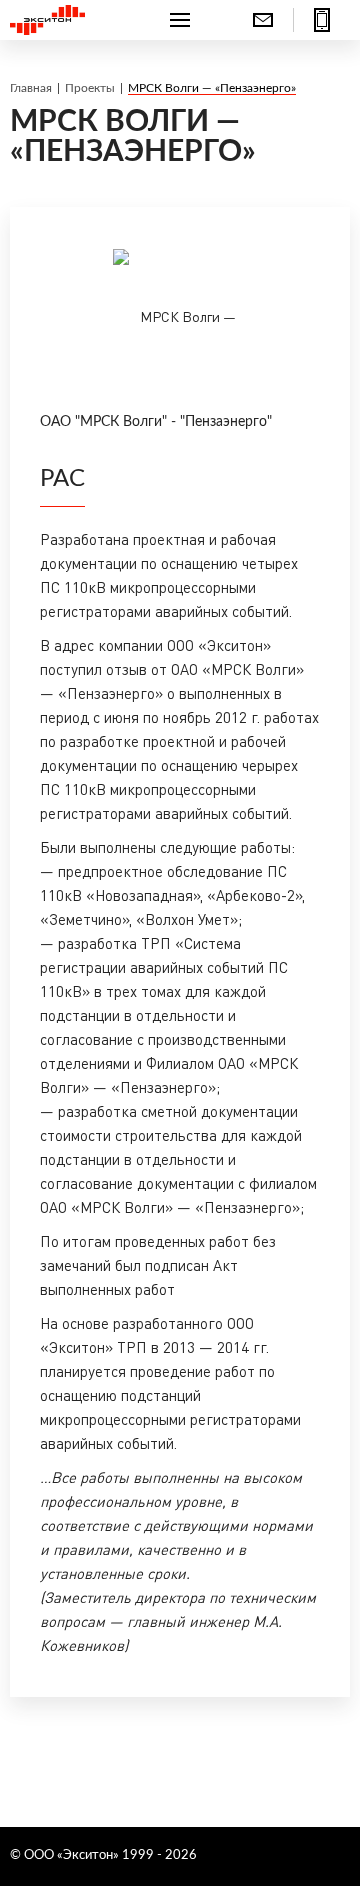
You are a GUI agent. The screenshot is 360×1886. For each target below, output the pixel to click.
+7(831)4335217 (322, 20)
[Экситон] (66, 20)
